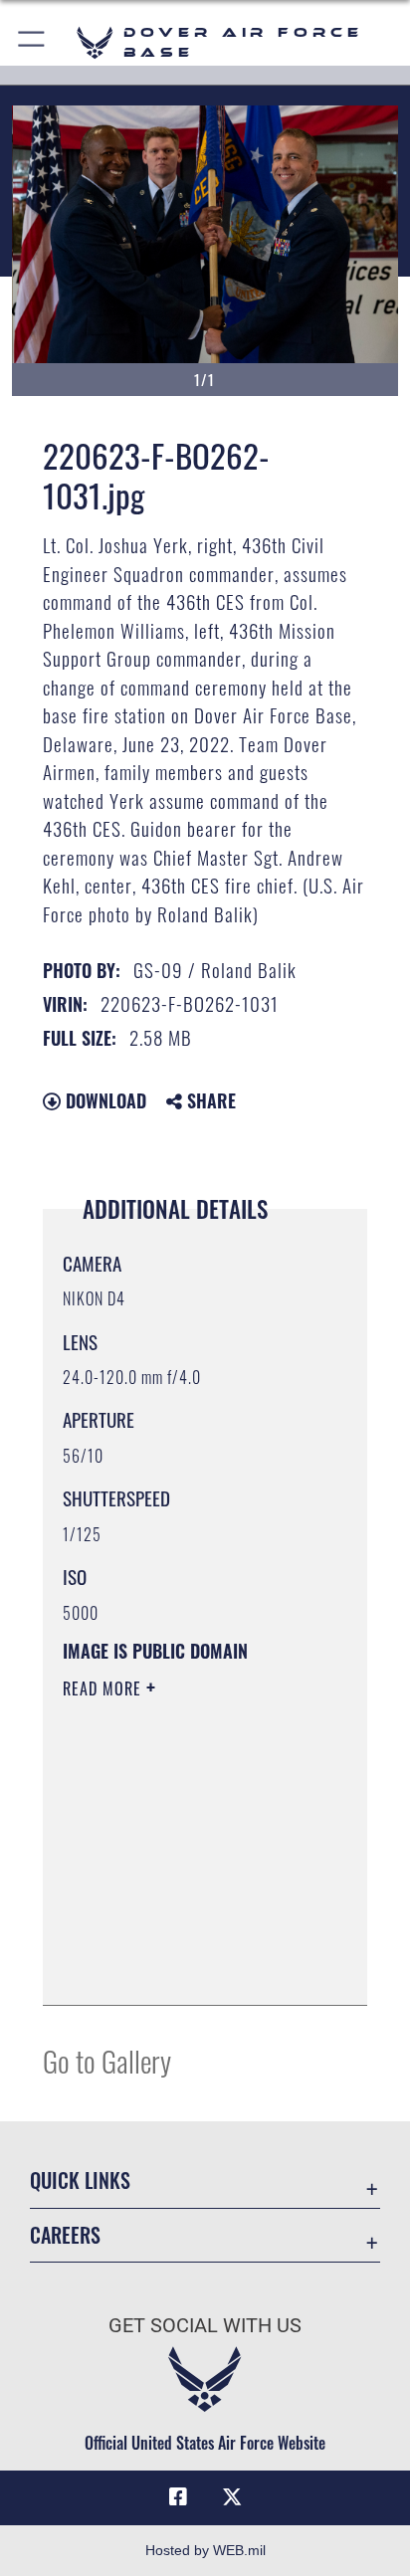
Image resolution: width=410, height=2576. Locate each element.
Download (103, 1100)
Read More (104, 1688)
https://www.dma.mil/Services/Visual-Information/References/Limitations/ (184, 1968)
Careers (65, 2235)
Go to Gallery (107, 2060)
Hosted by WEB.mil (205, 2550)
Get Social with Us (205, 2326)
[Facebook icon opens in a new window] (178, 2497)
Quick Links (80, 2180)
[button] (32, 42)
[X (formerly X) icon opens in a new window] (232, 2497)
